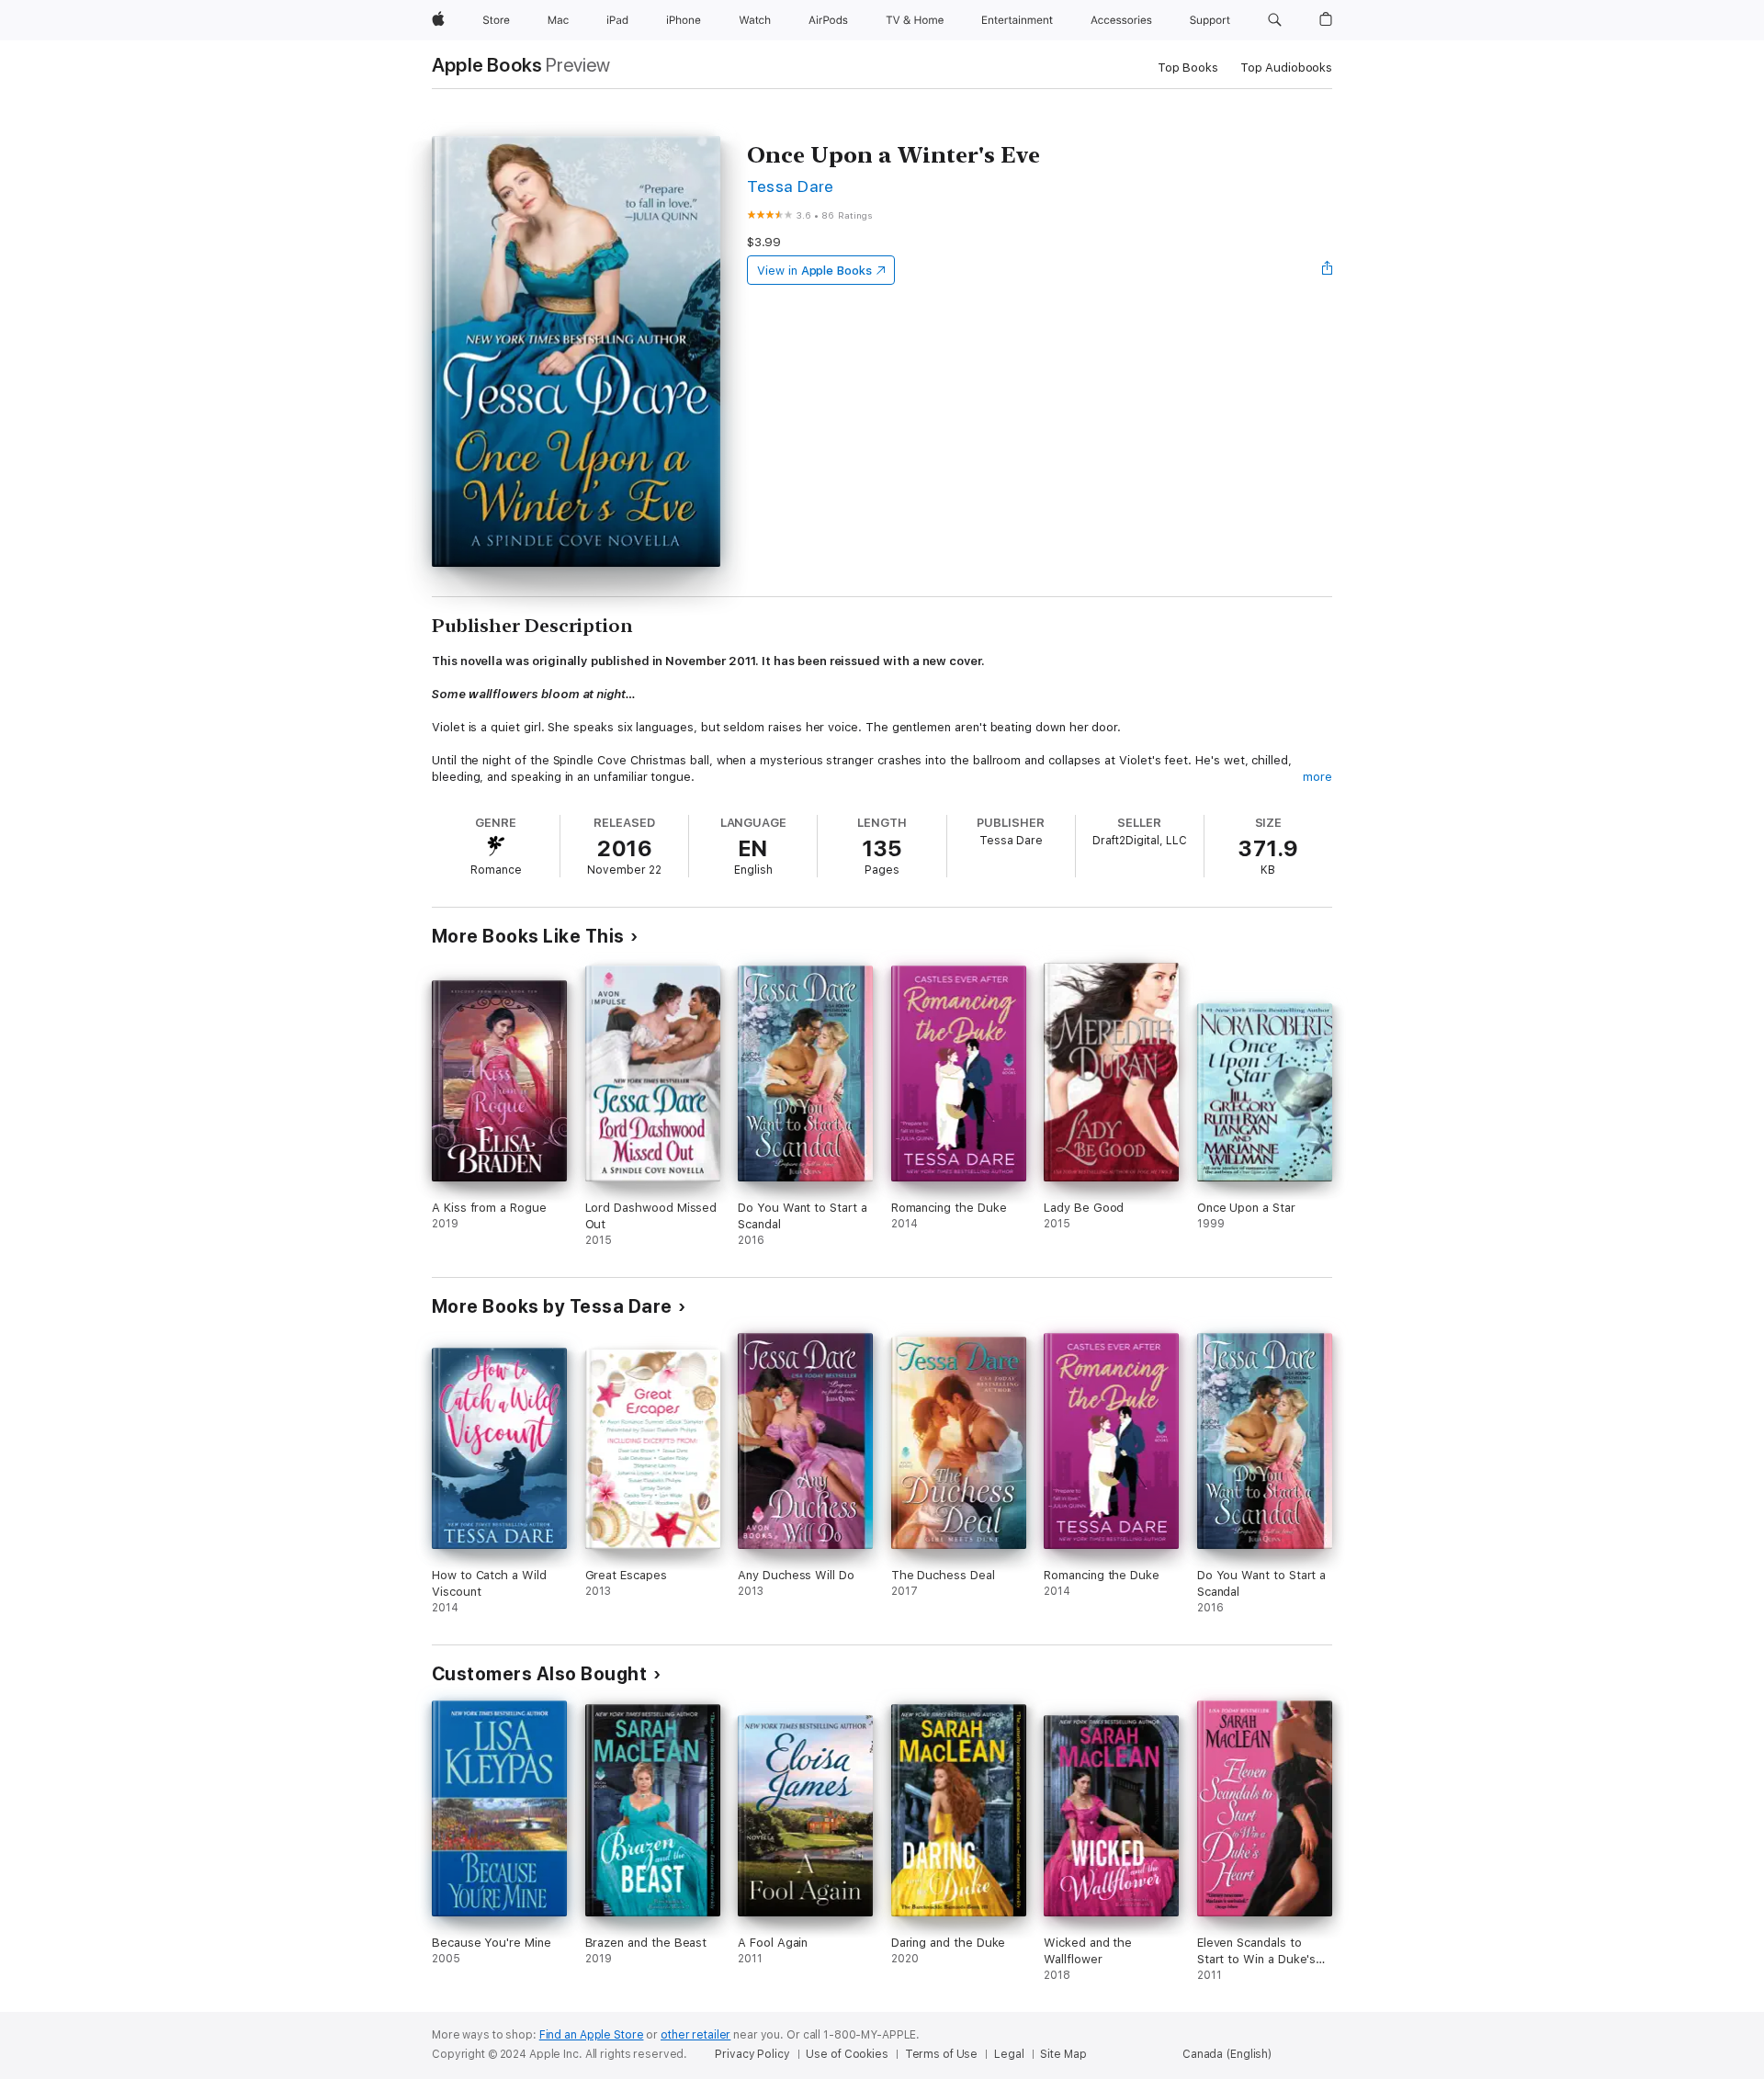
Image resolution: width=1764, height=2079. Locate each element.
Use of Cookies (847, 2054)
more (1317, 777)
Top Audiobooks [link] (1286, 68)
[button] (1275, 20)
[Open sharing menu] (1328, 270)
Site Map (1063, 2054)
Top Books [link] (1188, 68)
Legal (1009, 2054)
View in (814, 271)
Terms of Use (942, 2054)
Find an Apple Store (592, 2035)
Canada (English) (1227, 2054)
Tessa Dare (791, 186)
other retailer (695, 2035)
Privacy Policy (752, 2054)
